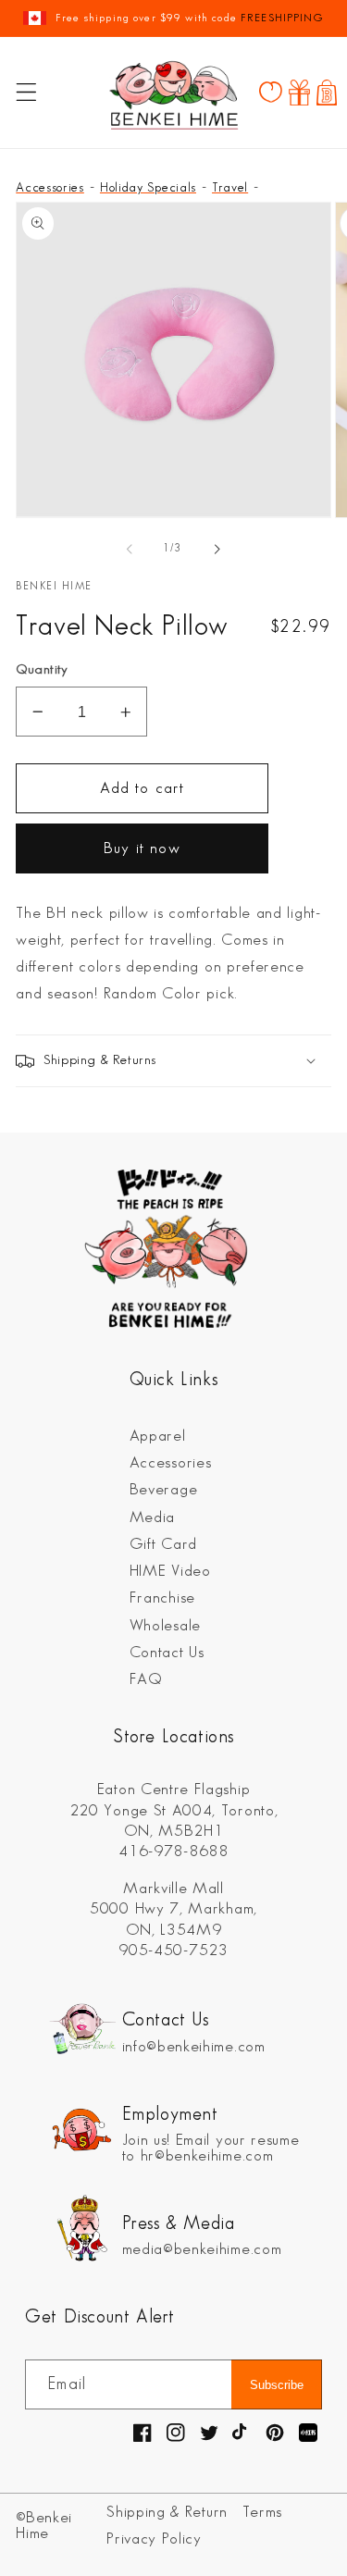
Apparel (158, 1436)
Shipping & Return (167, 2512)
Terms (262, 2512)
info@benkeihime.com (194, 2047)
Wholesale (165, 1626)
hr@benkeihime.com (207, 2156)
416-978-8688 (173, 1851)
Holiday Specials (148, 187)
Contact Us (167, 1653)
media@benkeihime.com (202, 2249)
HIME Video (170, 1571)
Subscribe (277, 2385)
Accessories (50, 187)
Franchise (162, 1598)
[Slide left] (130, 550)
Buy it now (142, 848)
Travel (230, 187)
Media (152, 1517)
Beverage (164, 1490)
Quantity (42, 670)
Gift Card (163, 1544)
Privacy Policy (154, 2539)
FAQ (146, 1679)
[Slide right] (217, 550)
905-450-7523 (173, 1951)
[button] (26, 93)
